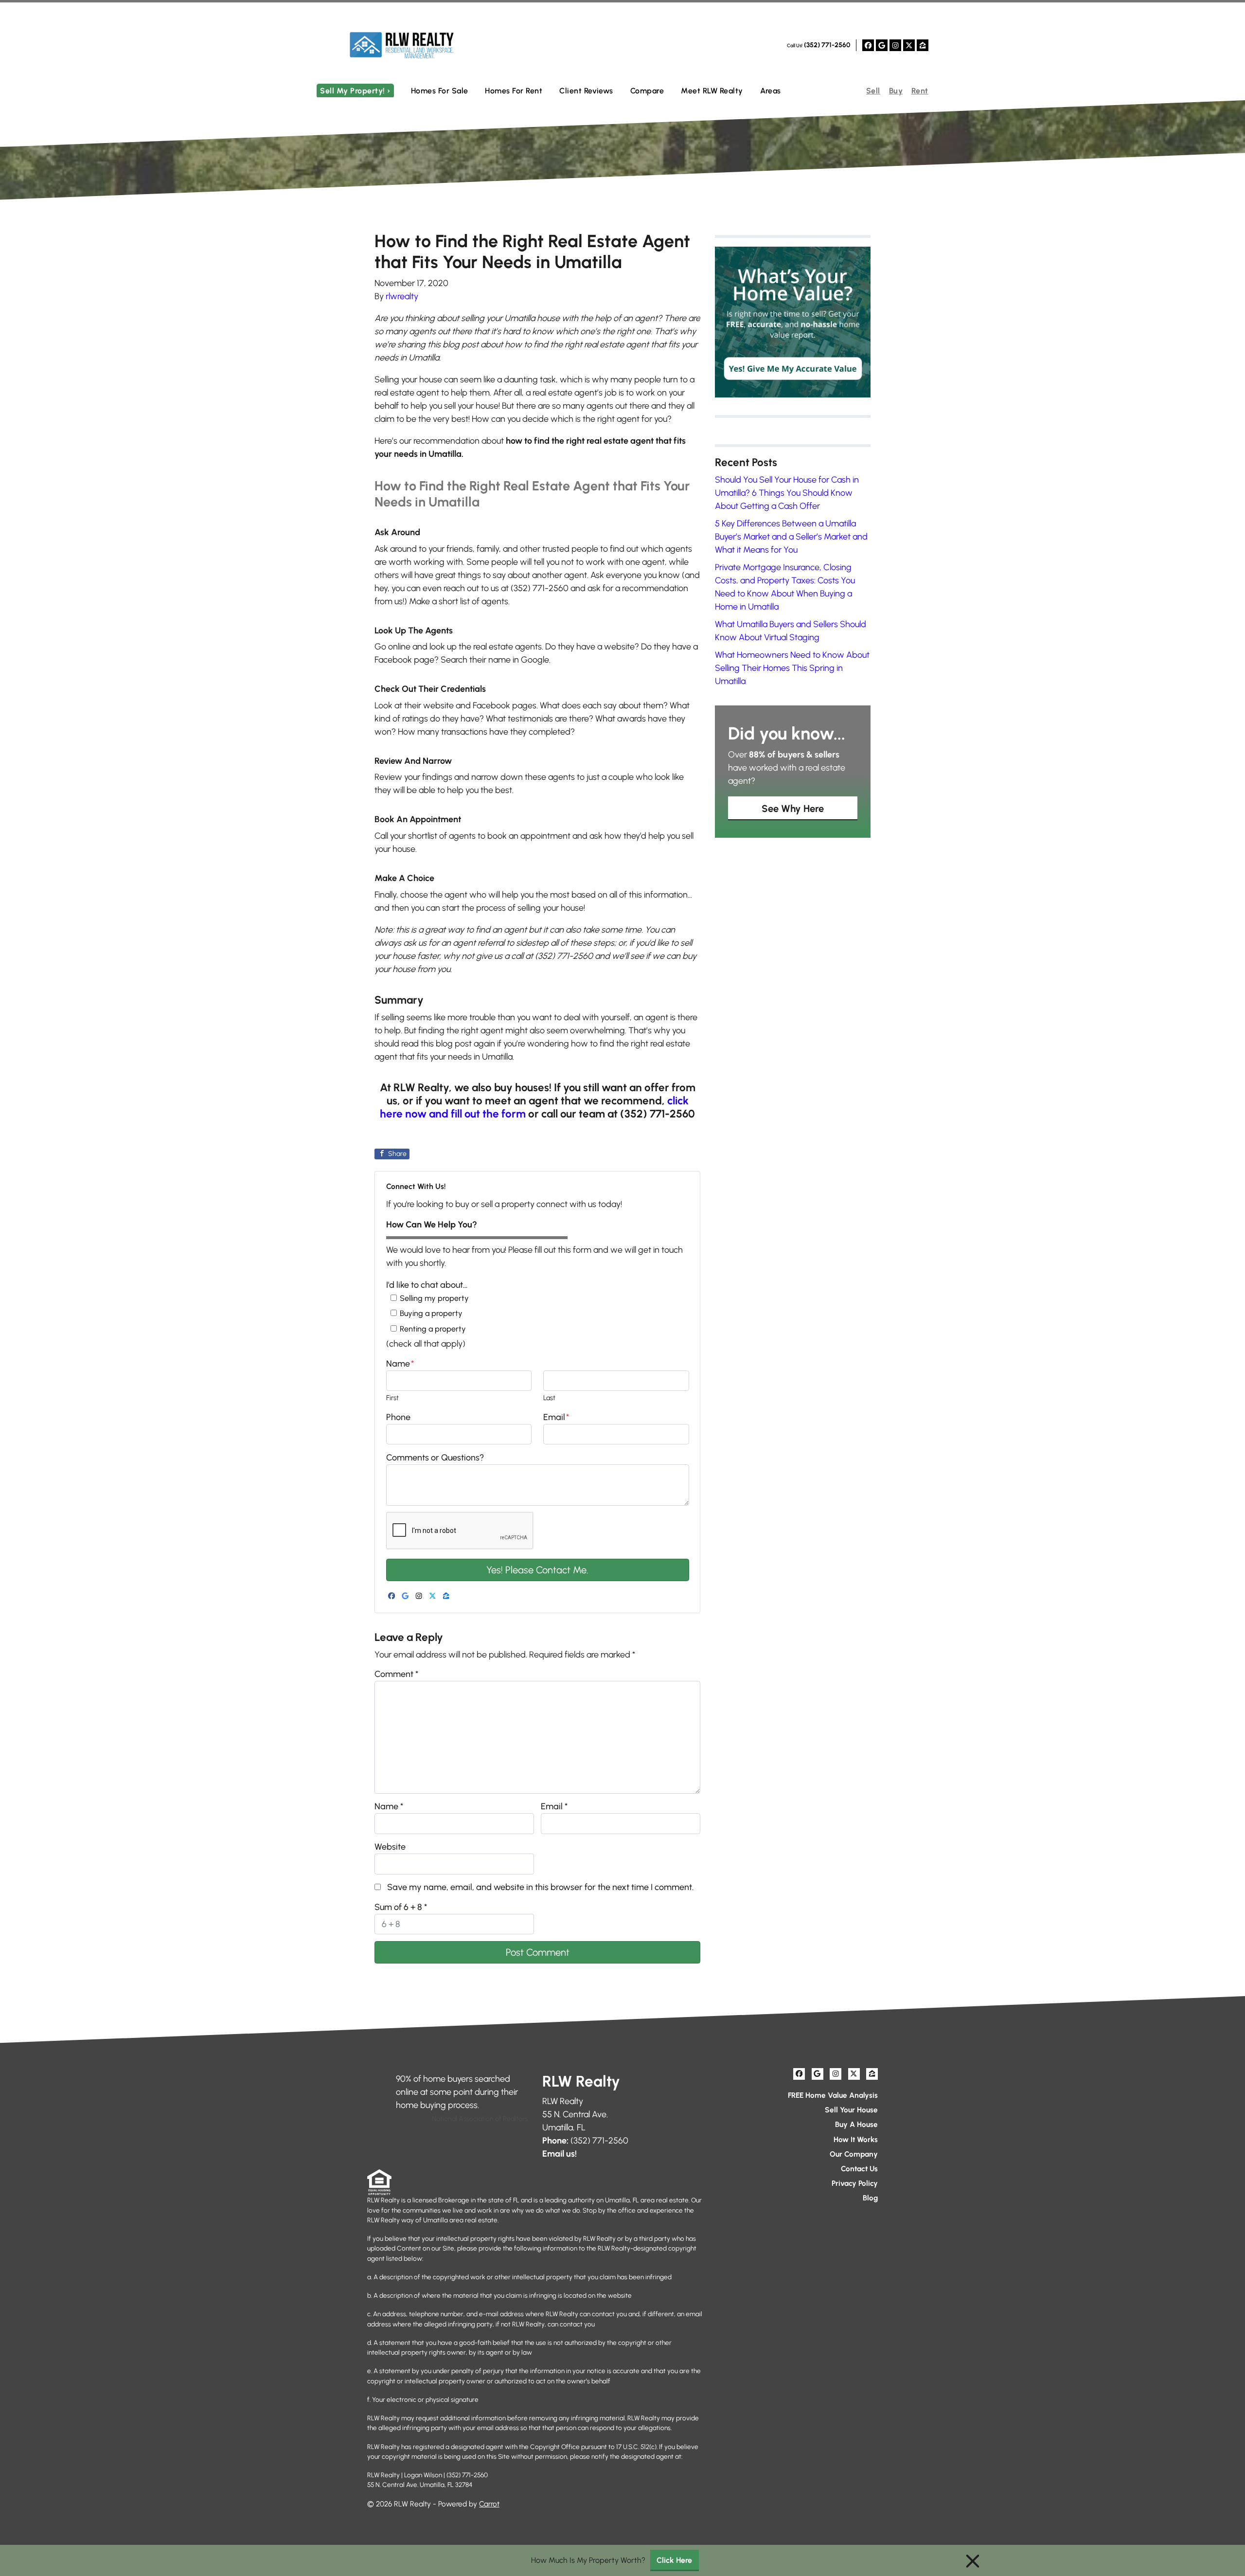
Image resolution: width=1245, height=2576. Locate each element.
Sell (873, 91)
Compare (647, 91)
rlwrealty (402, 296)
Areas (771, 91)
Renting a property (433, 1329)
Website (390, 1847)
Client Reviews (586, 91)
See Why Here (793, 809)
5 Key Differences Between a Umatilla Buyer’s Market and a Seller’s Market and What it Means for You (791, 537)
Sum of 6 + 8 (401, 1907)
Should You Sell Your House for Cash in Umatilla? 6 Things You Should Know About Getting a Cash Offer (787, 493)
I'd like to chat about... (427, 1285)
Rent (920, 91)
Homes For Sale (440, 91)
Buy (896, 91)
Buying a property (431, 1313)
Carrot (489, 2504)
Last (549, 1398)
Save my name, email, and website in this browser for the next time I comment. (540, 1887)
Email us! (560, 2154)
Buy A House (856, 2124)
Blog (870, 2198)
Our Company (854, 2154)
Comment (396, 1674)
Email (556, 1417)
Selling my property (434, 1298)
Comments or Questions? (435, 1458)
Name (400, 1364)
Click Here (674, 2560)
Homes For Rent (514, 91)
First (392, 1398)
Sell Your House (851, 2110)
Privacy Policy (855, 2183)
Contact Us (859, 2169)
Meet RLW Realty (712, 91)
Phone (398, 1417)
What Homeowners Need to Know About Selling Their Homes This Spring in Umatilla (792, 668)
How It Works (856, 2139)
